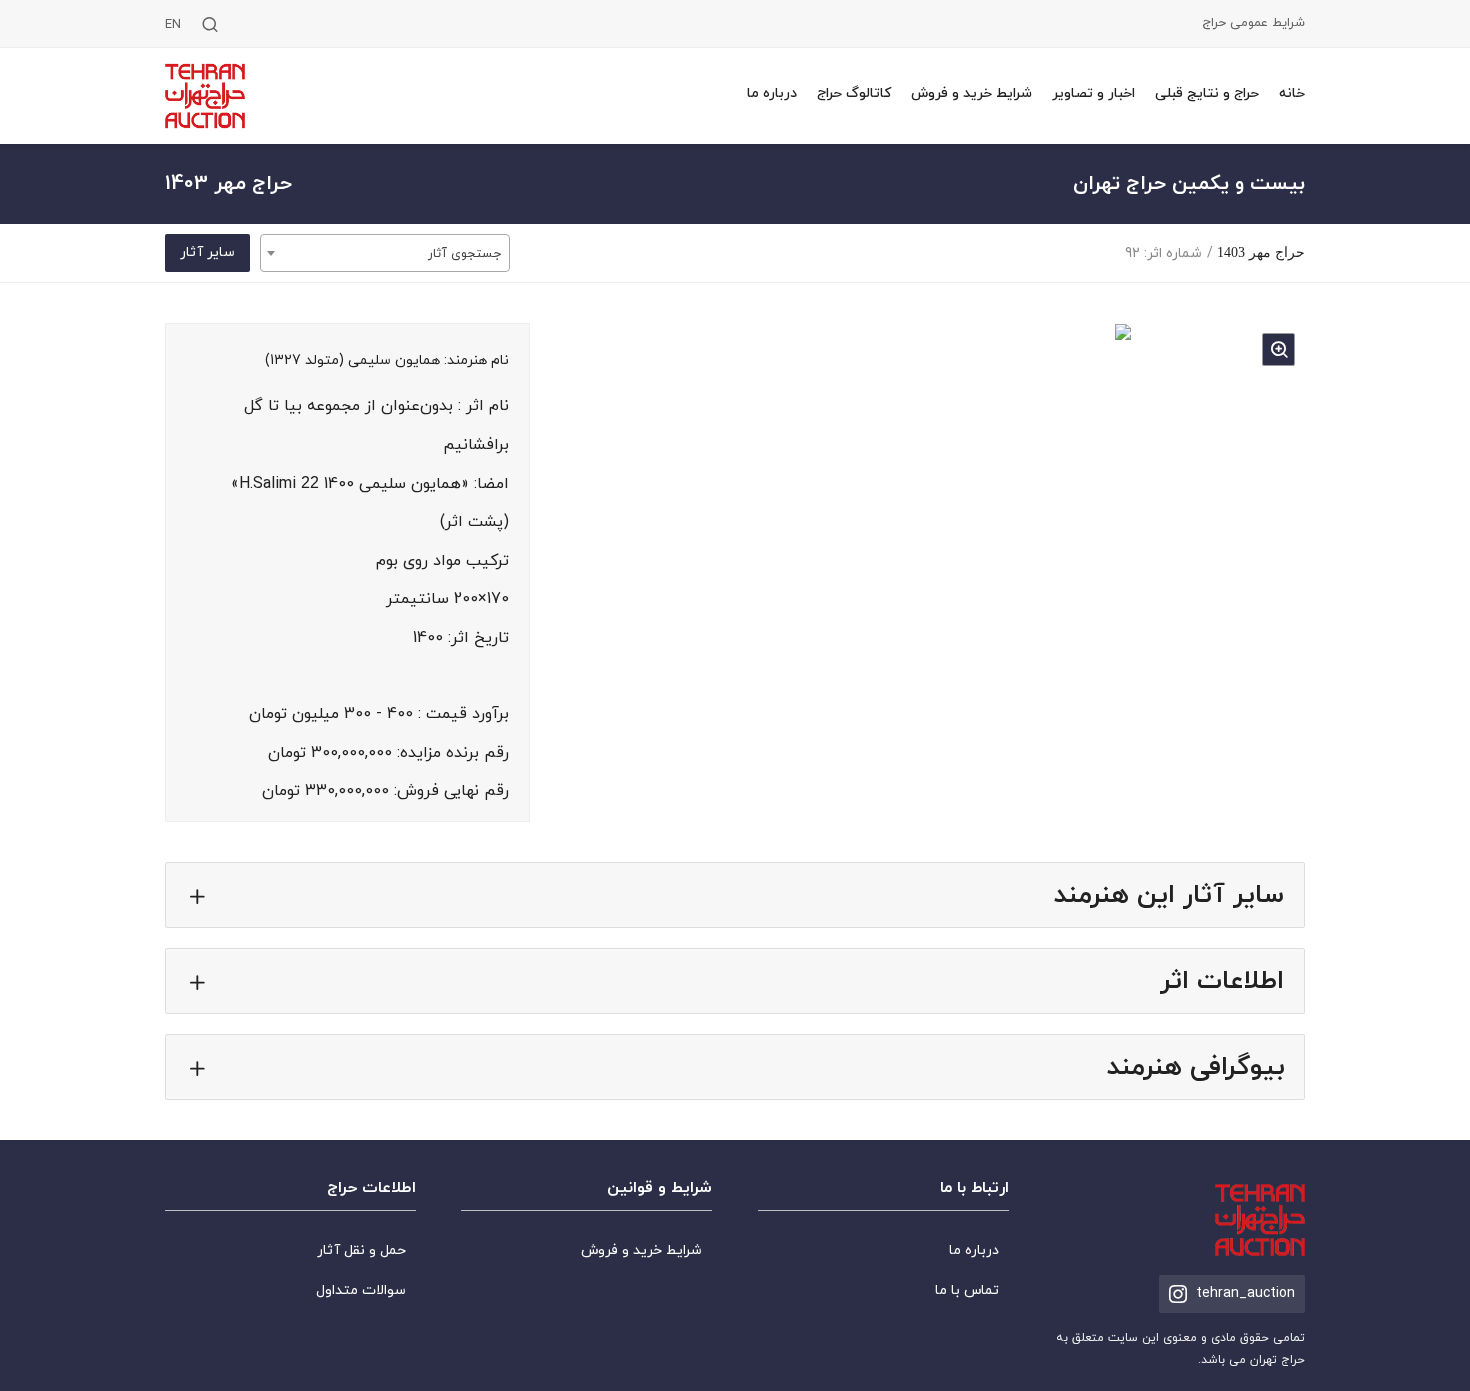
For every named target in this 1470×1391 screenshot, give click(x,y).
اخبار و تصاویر (1093, 93)
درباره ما (772, 93)
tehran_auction (1245, 1293)
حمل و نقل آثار (361, 1250)
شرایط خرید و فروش (971, 93)
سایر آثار (207, 252)
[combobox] (385, 253)
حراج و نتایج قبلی (1207, 93)
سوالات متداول (361, 1290)
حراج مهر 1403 (1261, 252)
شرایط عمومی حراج (1253, 23)
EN (173, 25)
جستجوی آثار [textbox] (464, 254)
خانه (1292, 93)
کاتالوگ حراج (854, 93)
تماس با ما (967, 1290)
